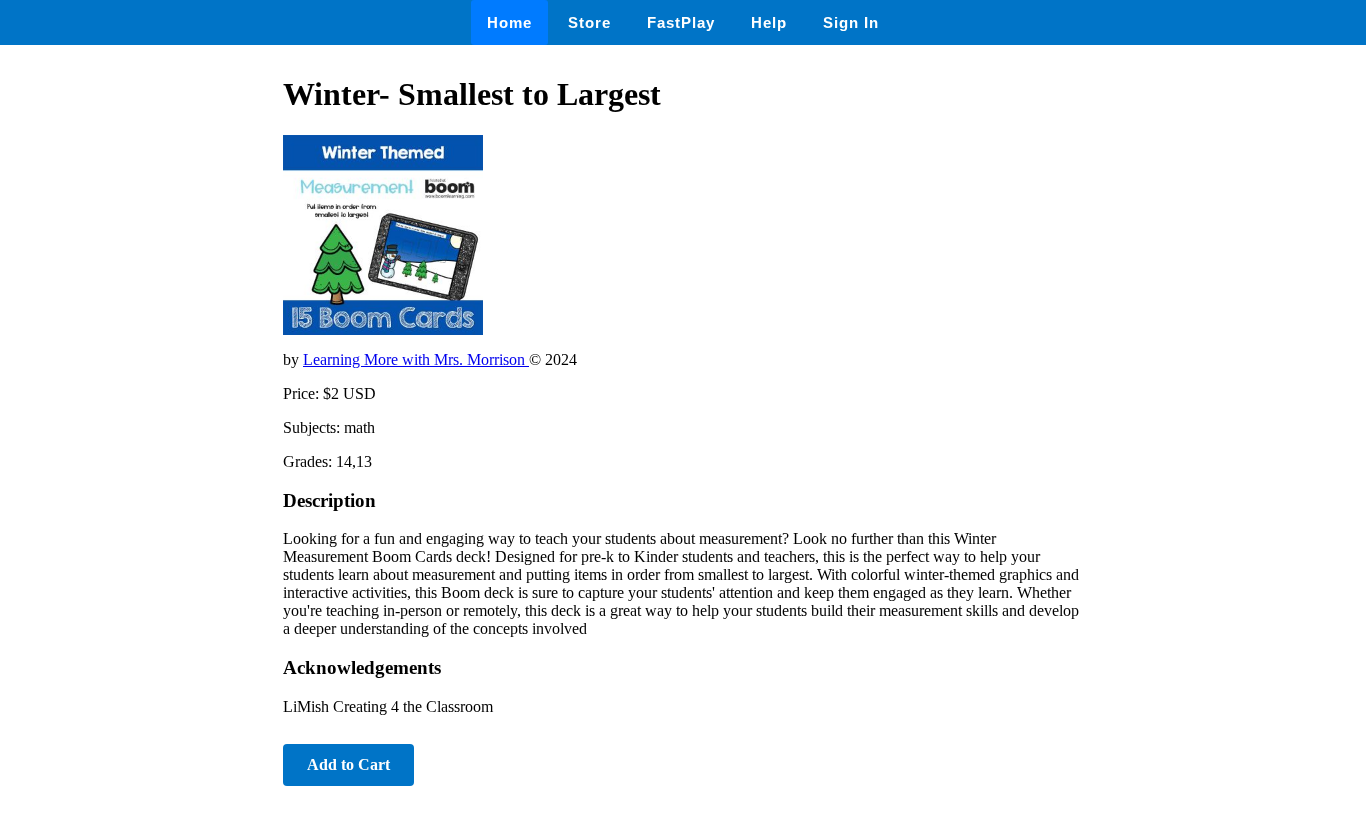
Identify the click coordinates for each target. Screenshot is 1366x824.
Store (589, 22)
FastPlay (681, 22)
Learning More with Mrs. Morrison (416, 359)
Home (509, 22)
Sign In (851, 22)
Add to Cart (348, 764)
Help (769, 22)
